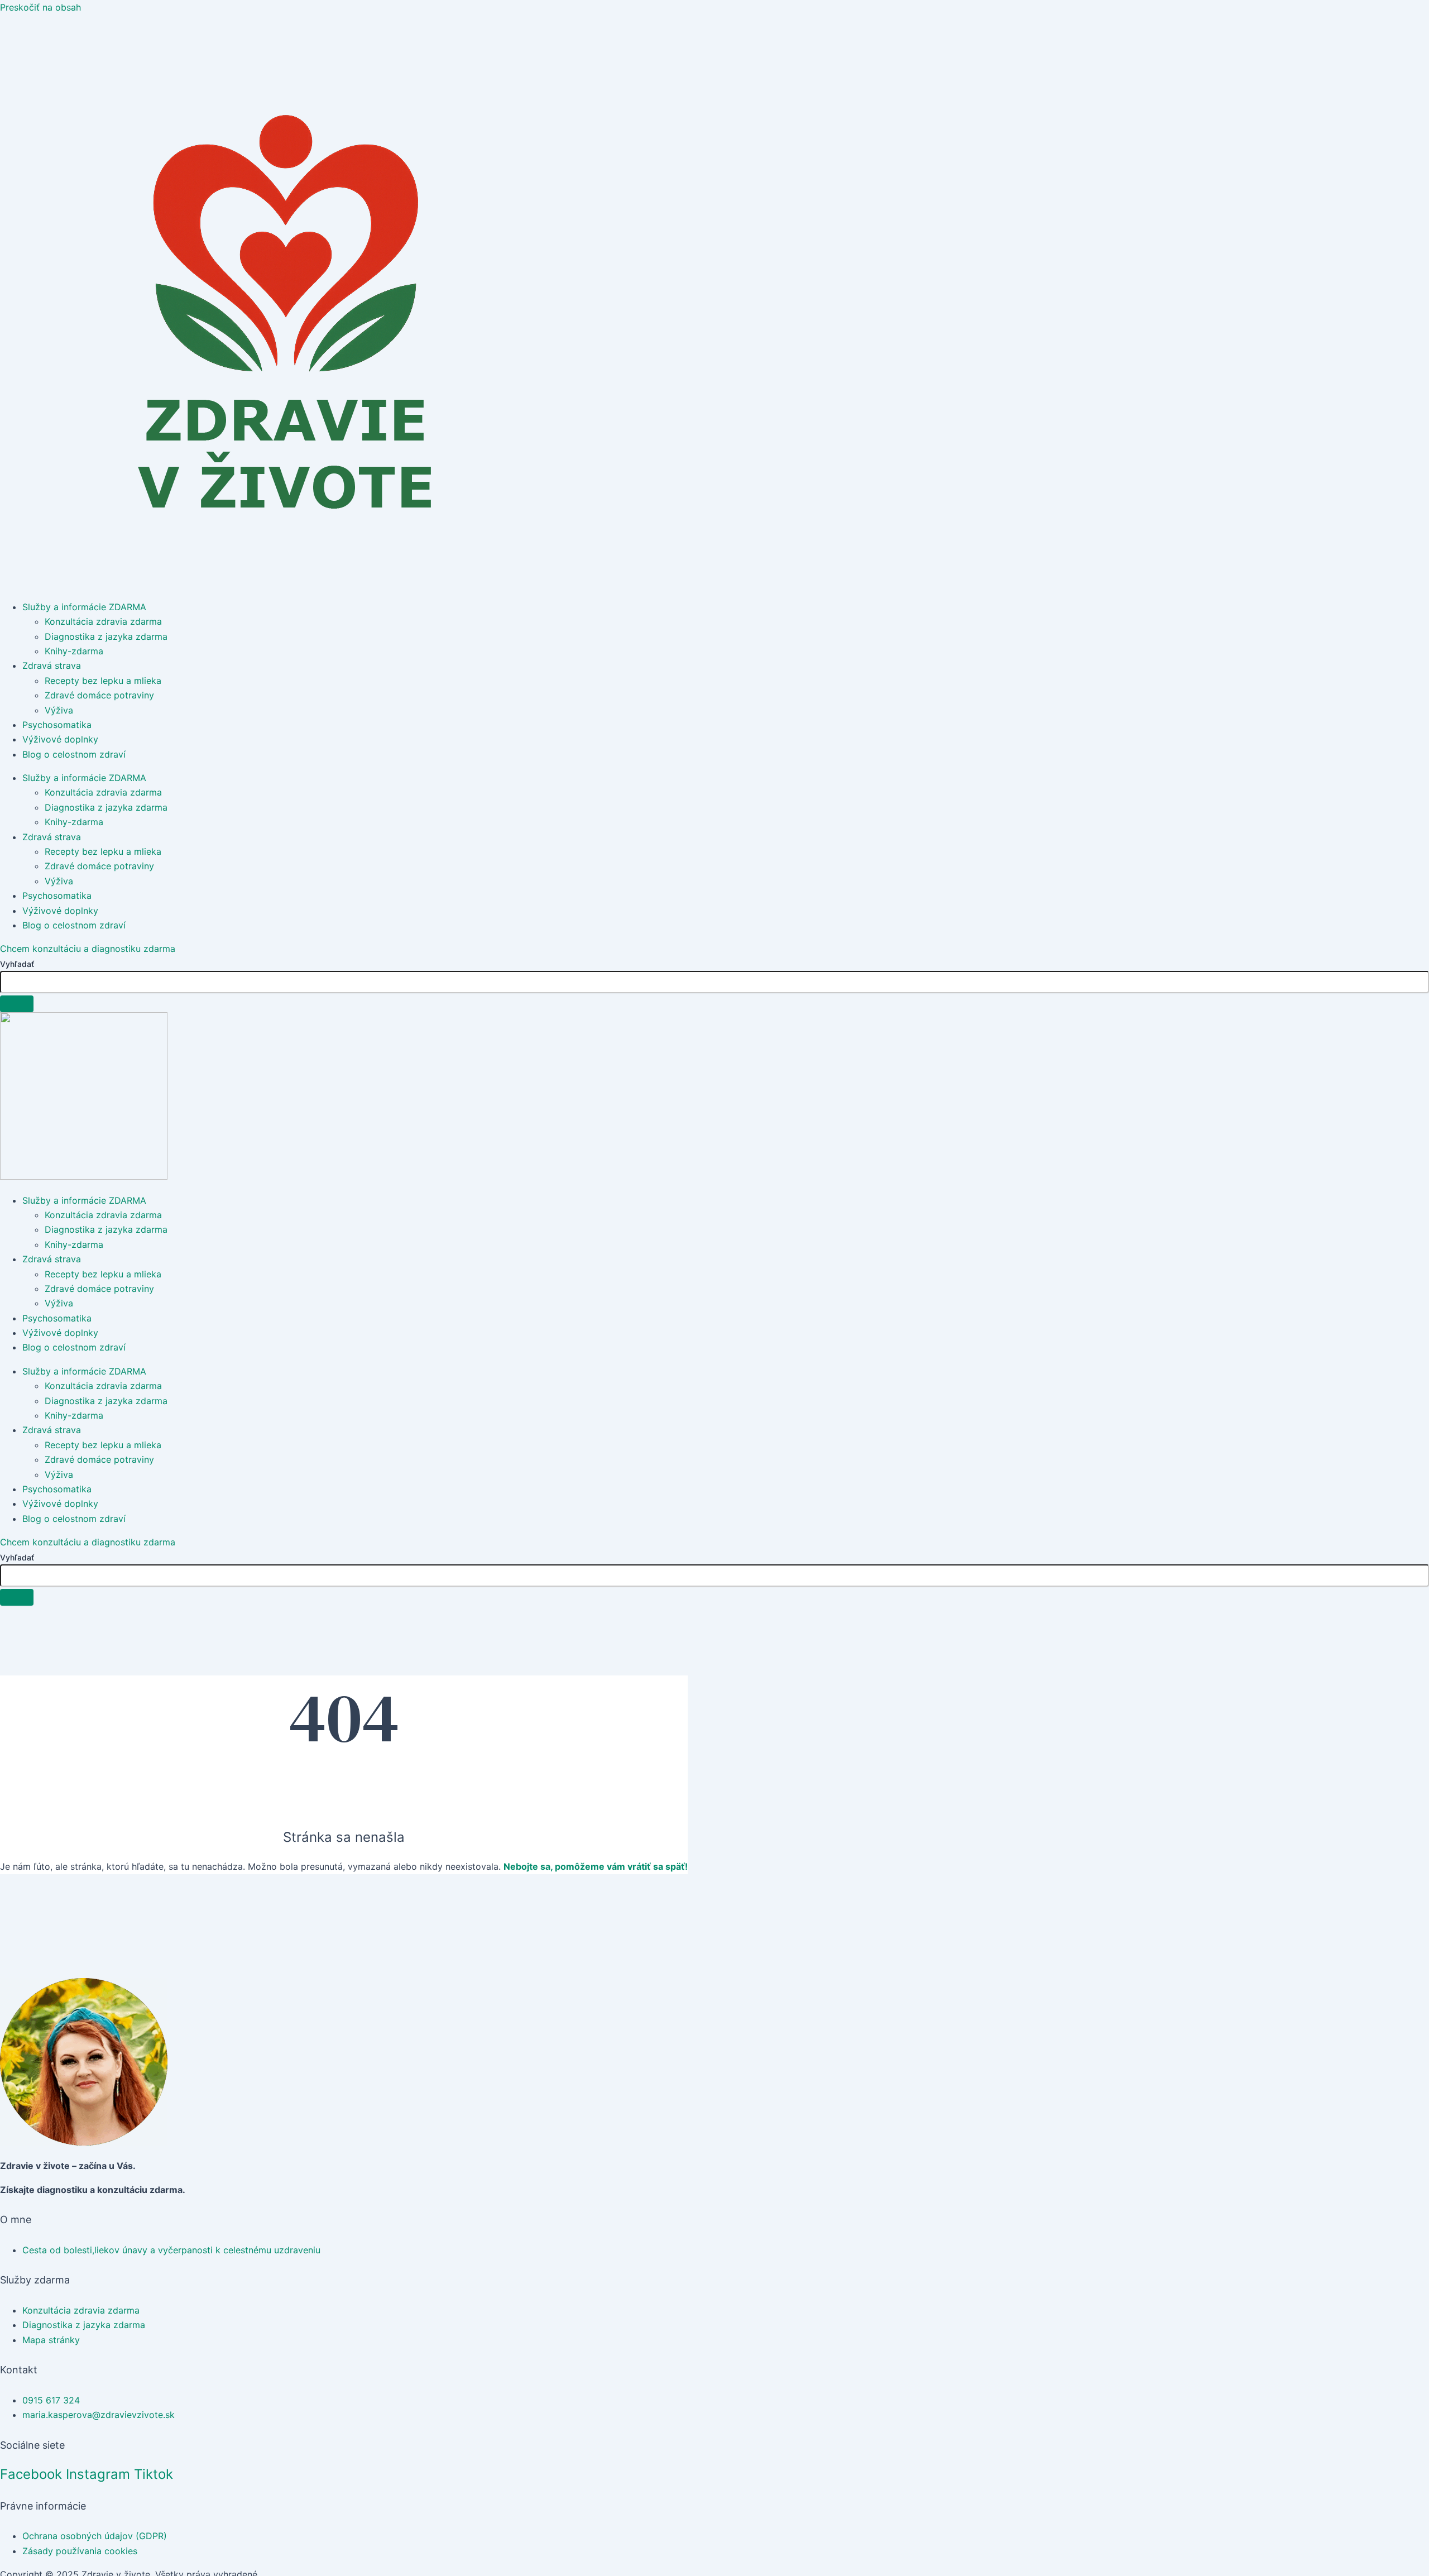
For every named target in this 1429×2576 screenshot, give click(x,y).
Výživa (59, 710)
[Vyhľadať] (17, 1004)
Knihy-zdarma (74, 651)
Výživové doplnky (60, 739)
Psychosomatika (57, 725)
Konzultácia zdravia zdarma (103, 621)
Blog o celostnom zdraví (74, 754)
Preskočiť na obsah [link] (40, 7)
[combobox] (714, 982)
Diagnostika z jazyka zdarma (106, 636)
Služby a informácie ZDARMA (84, 607)
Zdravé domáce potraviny (99, 695)
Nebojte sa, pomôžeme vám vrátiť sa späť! (596, 1866)
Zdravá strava (52, 665)
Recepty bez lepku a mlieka (103, 681)
